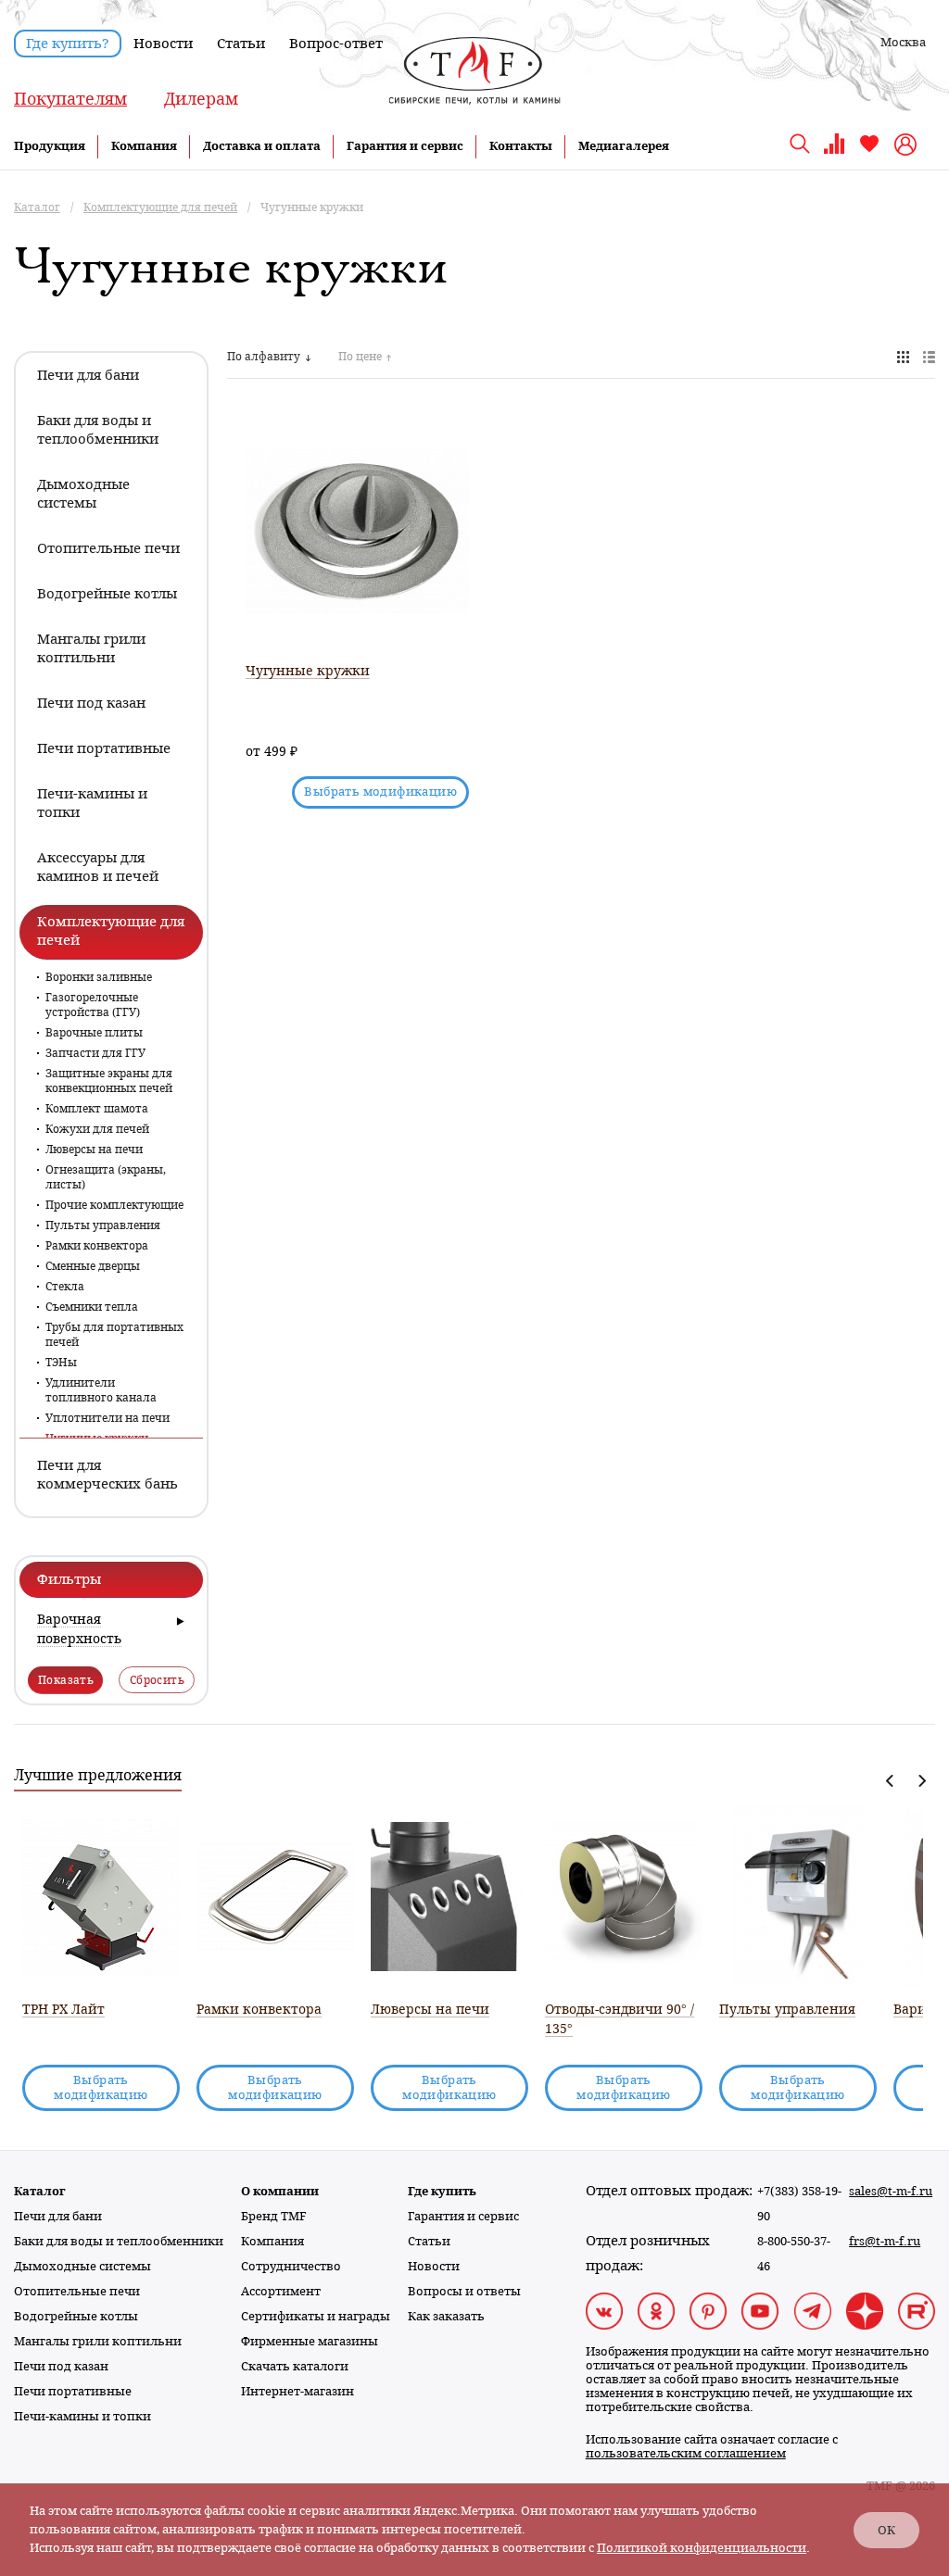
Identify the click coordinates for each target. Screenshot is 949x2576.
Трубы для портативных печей (114, 1335)
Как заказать (446, 2316)
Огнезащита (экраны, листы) (106, 1177)
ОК (886, 2530)
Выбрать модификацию (380, 792)
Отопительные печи (77, 2291)
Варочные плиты (94, 1033)
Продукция (50, 146)
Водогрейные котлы (76, 2316)
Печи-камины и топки (82, 2416)
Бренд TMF (274, 2216)
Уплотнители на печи (108, 1418)
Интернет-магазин (297, 2391)
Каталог (40, 2191)
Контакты (521, 146)
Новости (163, 44)
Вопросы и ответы (464, 2291)
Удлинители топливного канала (101, 1390)
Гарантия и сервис (405, 146)
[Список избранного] (869, 151)
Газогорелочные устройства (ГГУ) (93, 1005)
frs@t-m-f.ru (885, 2241)
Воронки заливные (99, 977)
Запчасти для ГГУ (95, 1053)
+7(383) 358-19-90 (799, 2204)
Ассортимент (281, 2291)
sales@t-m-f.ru (891, 2191)
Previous (890, 1781)
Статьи (241, 44)
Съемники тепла (92, 1307)
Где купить (442, 2191)
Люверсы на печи (94, 1150)
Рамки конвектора (97, 1246)
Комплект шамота (97, 1109)
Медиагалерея (624, 146)
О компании (280, 2191)
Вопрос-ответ (336, 44)
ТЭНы (61, 1363)
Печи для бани (58, 2216)
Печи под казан (61, 2366)
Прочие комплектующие (114, 1205)
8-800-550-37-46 (794, 2254)
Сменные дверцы (93, 1266)
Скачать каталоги (295, 2366)
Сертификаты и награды (316, 2316)
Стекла (65, 1287)
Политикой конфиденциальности (702, 2548)
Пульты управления (103, 1225)
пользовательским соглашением (686, 2453)
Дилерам (201, 99)
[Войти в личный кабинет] (908, 145)
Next (922, 1781)
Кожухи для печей (97, 1129)
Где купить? (68, 44)
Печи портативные (73, 2391)
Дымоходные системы (82, 2266)
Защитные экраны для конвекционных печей (109, 1081)
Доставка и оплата (262, 146)
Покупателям (70, 99)
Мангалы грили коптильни (98, 2341)
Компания (144, 146)
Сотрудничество (291, 2266)
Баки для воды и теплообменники (119, 2241)
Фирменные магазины (310, 2341)
